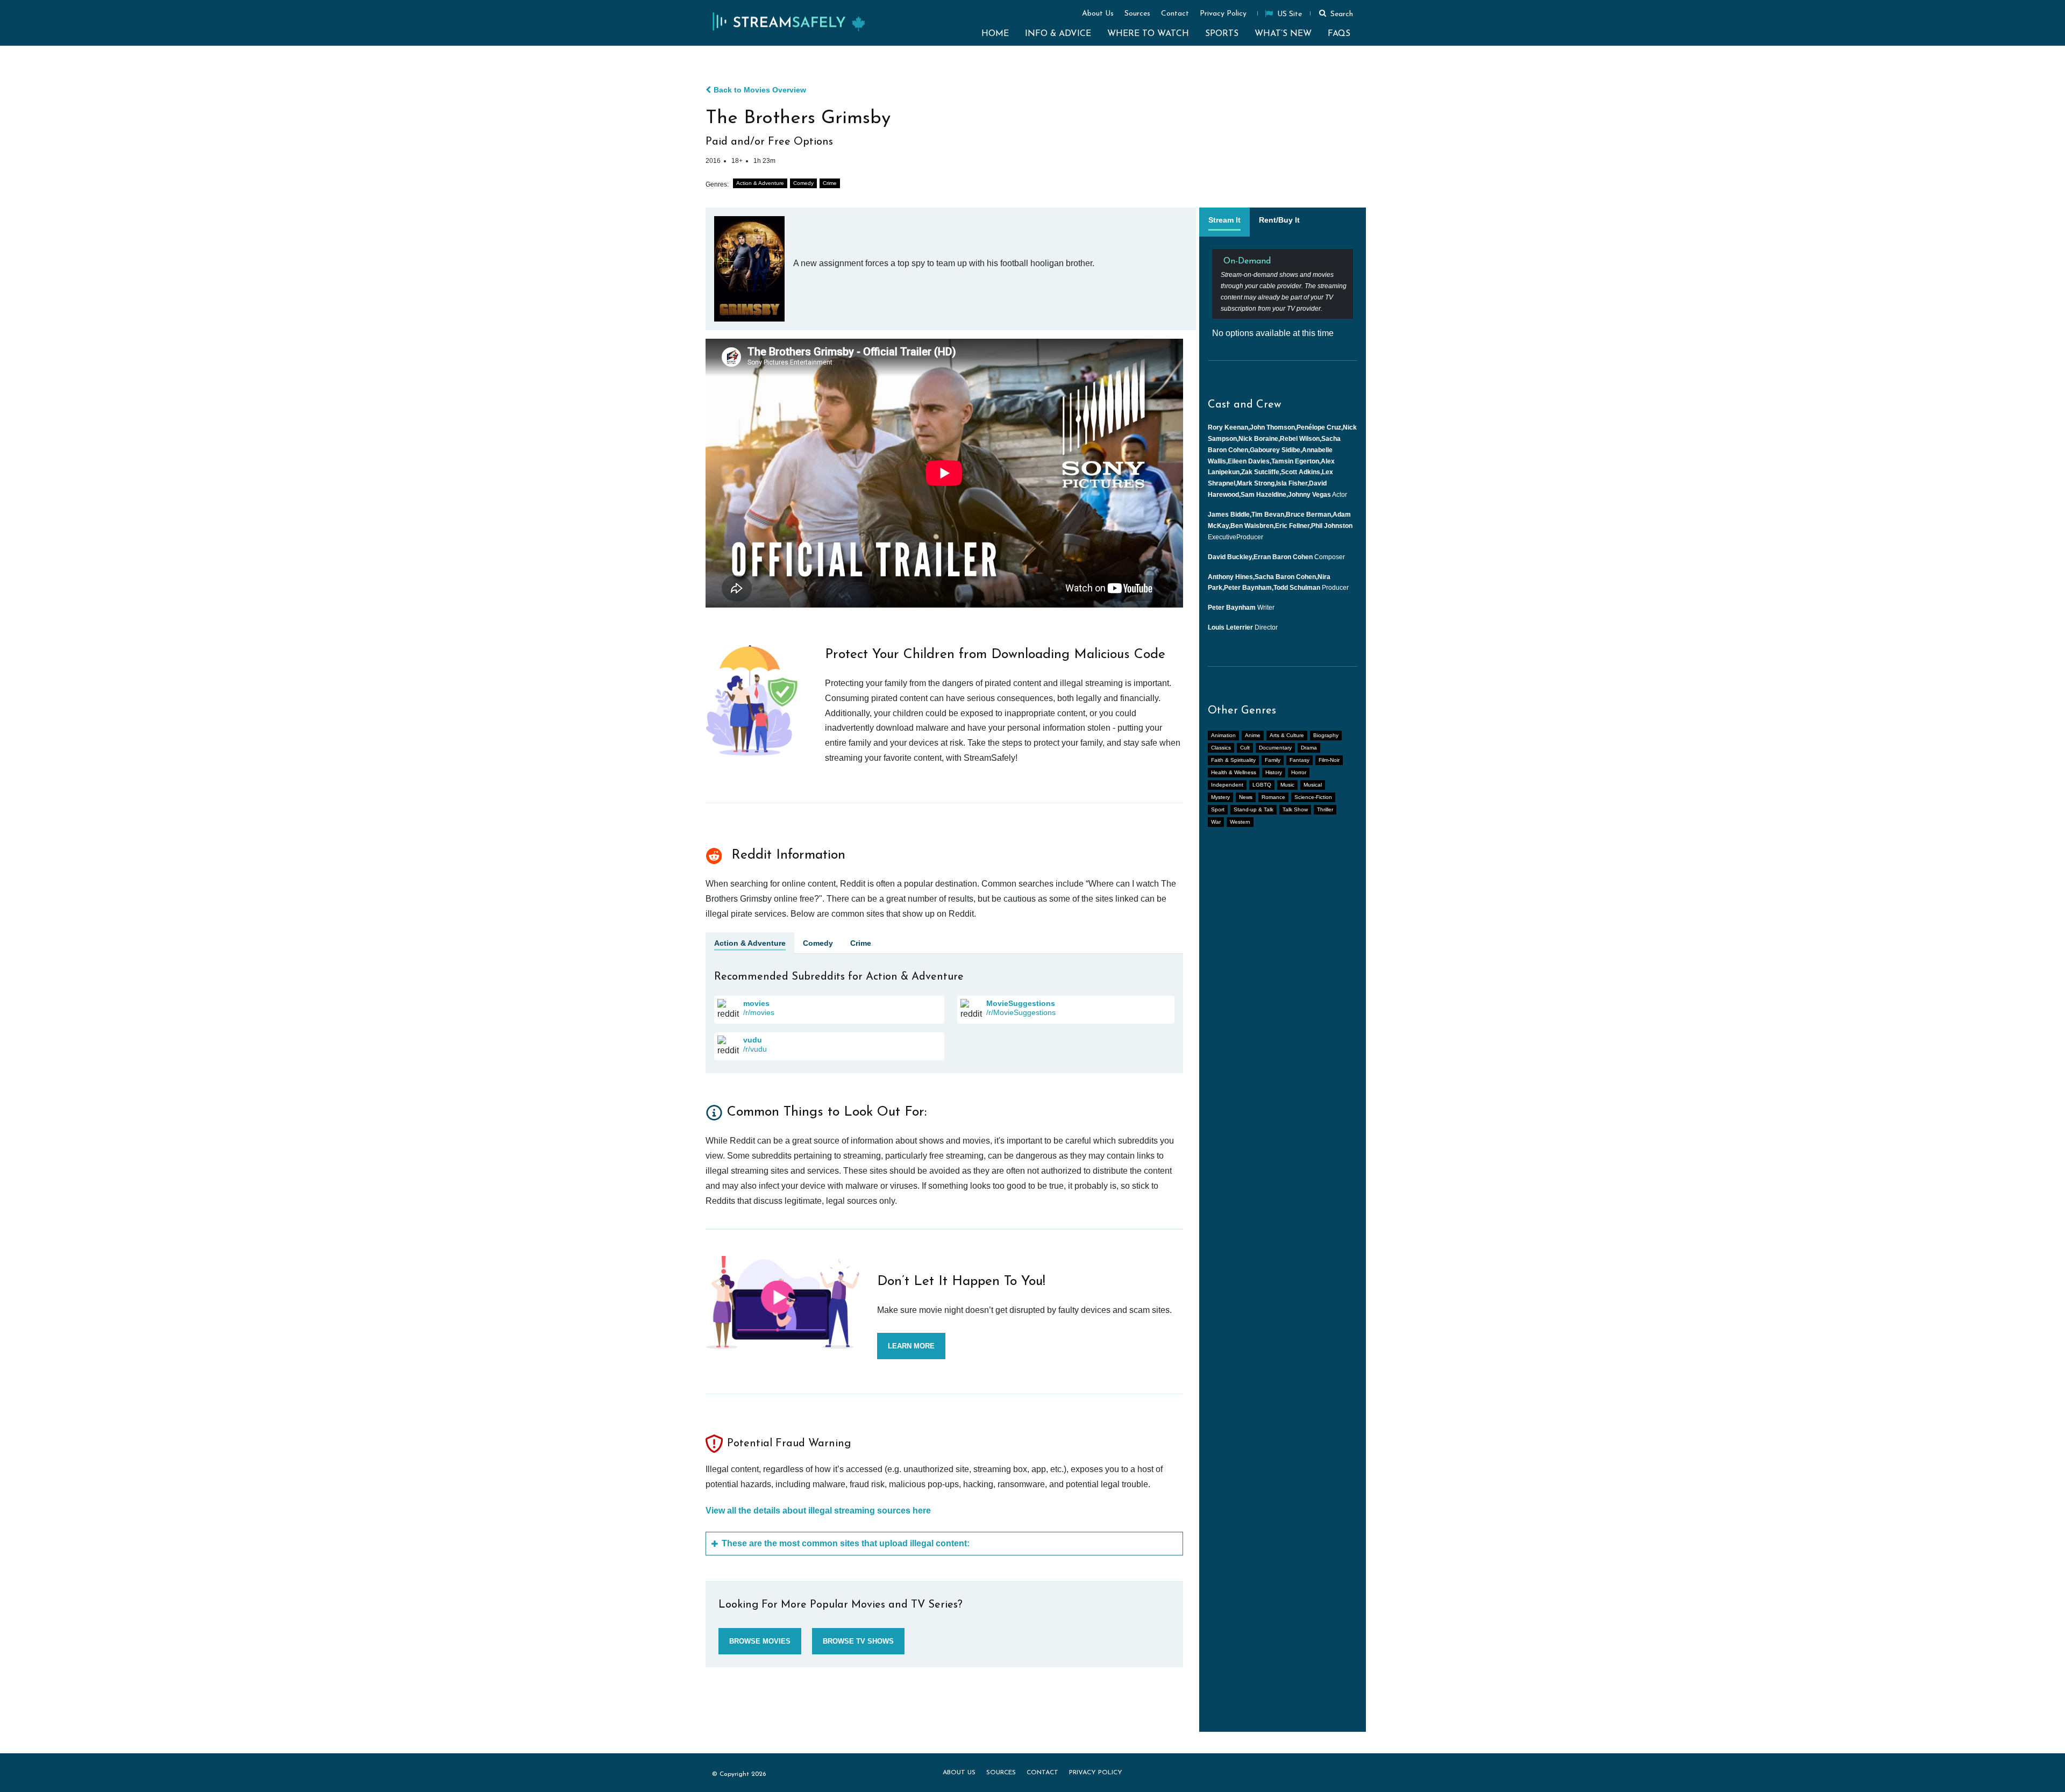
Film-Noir (1329, 760)
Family (1273, 760)
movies (756, 1003)
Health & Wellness (1234, 772)
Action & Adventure (760, 183)
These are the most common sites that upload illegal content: (846, 1543)
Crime (830, 183)
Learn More (911, 1346)
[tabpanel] (1283, 294)
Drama (1309, 748)
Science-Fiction (1313, 797)
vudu (753, 1040)
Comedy (803, 183)
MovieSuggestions (1021, 1003)
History (1274, 772)
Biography (1326, 735)
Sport (1218, 809)
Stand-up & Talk (1254, 809)
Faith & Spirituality (1233, 760)
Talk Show (1295, 809)
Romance (1273, 797)
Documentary (1275, 748)
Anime (1253, 735)
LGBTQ (1262, 785)
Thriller (1325, 809)
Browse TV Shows (858, 1641)
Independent (1227, 785)
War (1216, 822)
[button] (1334, 13)
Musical (1313, 785)
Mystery (1220, 797)
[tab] (1224, 222)
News (1246, 797)
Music (1287, 785)
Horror (1299, 772)
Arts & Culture (1287, 735)
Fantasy (1299, 760)
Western (1240, 822)
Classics (1221, 748)
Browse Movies (760, 1641)
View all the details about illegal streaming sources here (818, 1511)
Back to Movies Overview (760, 90)
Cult (1245, 748)
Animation (1223, 735)
